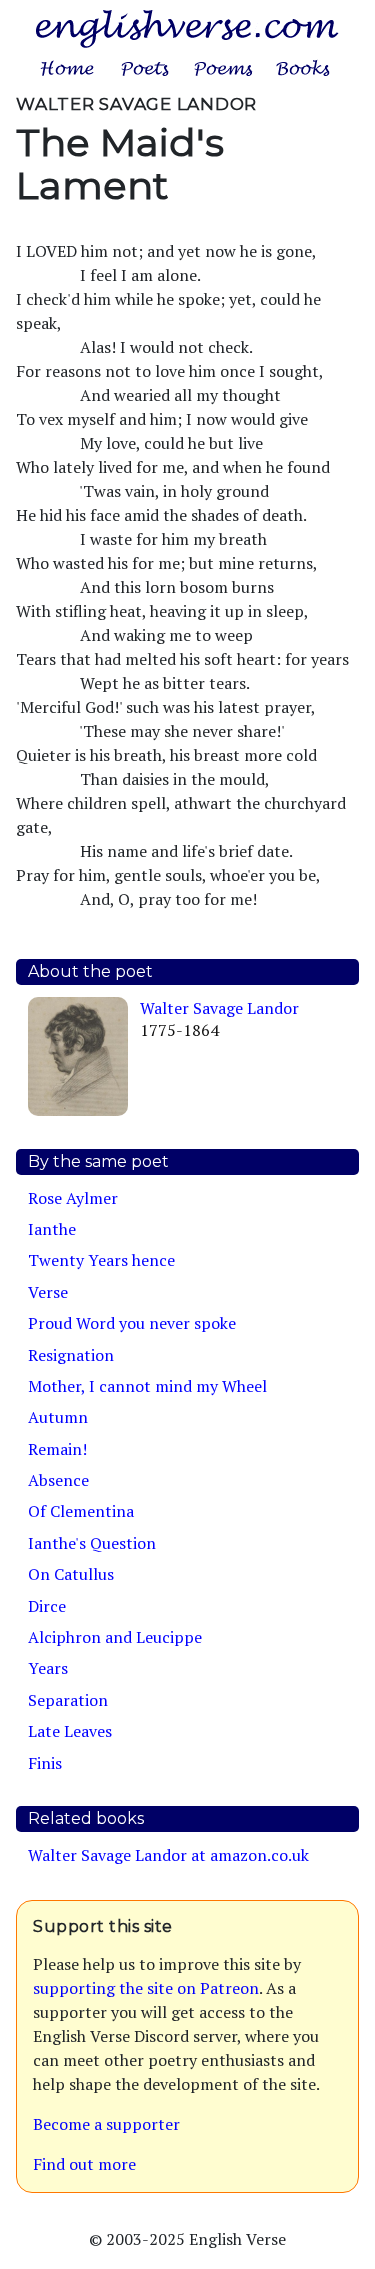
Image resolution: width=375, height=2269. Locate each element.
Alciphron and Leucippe (115, 1637)
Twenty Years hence (101, 1260)
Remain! (57, 1449)
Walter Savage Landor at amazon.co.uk (168, 1855)
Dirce (47, 1606)
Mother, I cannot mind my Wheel (147, 1386)
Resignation (71, 1355)
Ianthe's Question (92, 1543)
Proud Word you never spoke (132, 1323)
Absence (58, 1480)
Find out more (84, 2164)
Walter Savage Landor (219, 1008)
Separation (68, 1700)
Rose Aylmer (73, 1198)
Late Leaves (70, 1731)
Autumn (58, 1417)
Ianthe (52, 1229)
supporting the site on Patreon (146, 1988)
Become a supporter (106, 2124)
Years (48, 1668)
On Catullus (71, 1574)
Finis (45, 1763)
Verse (48, 1292)
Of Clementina (81, 1511)
